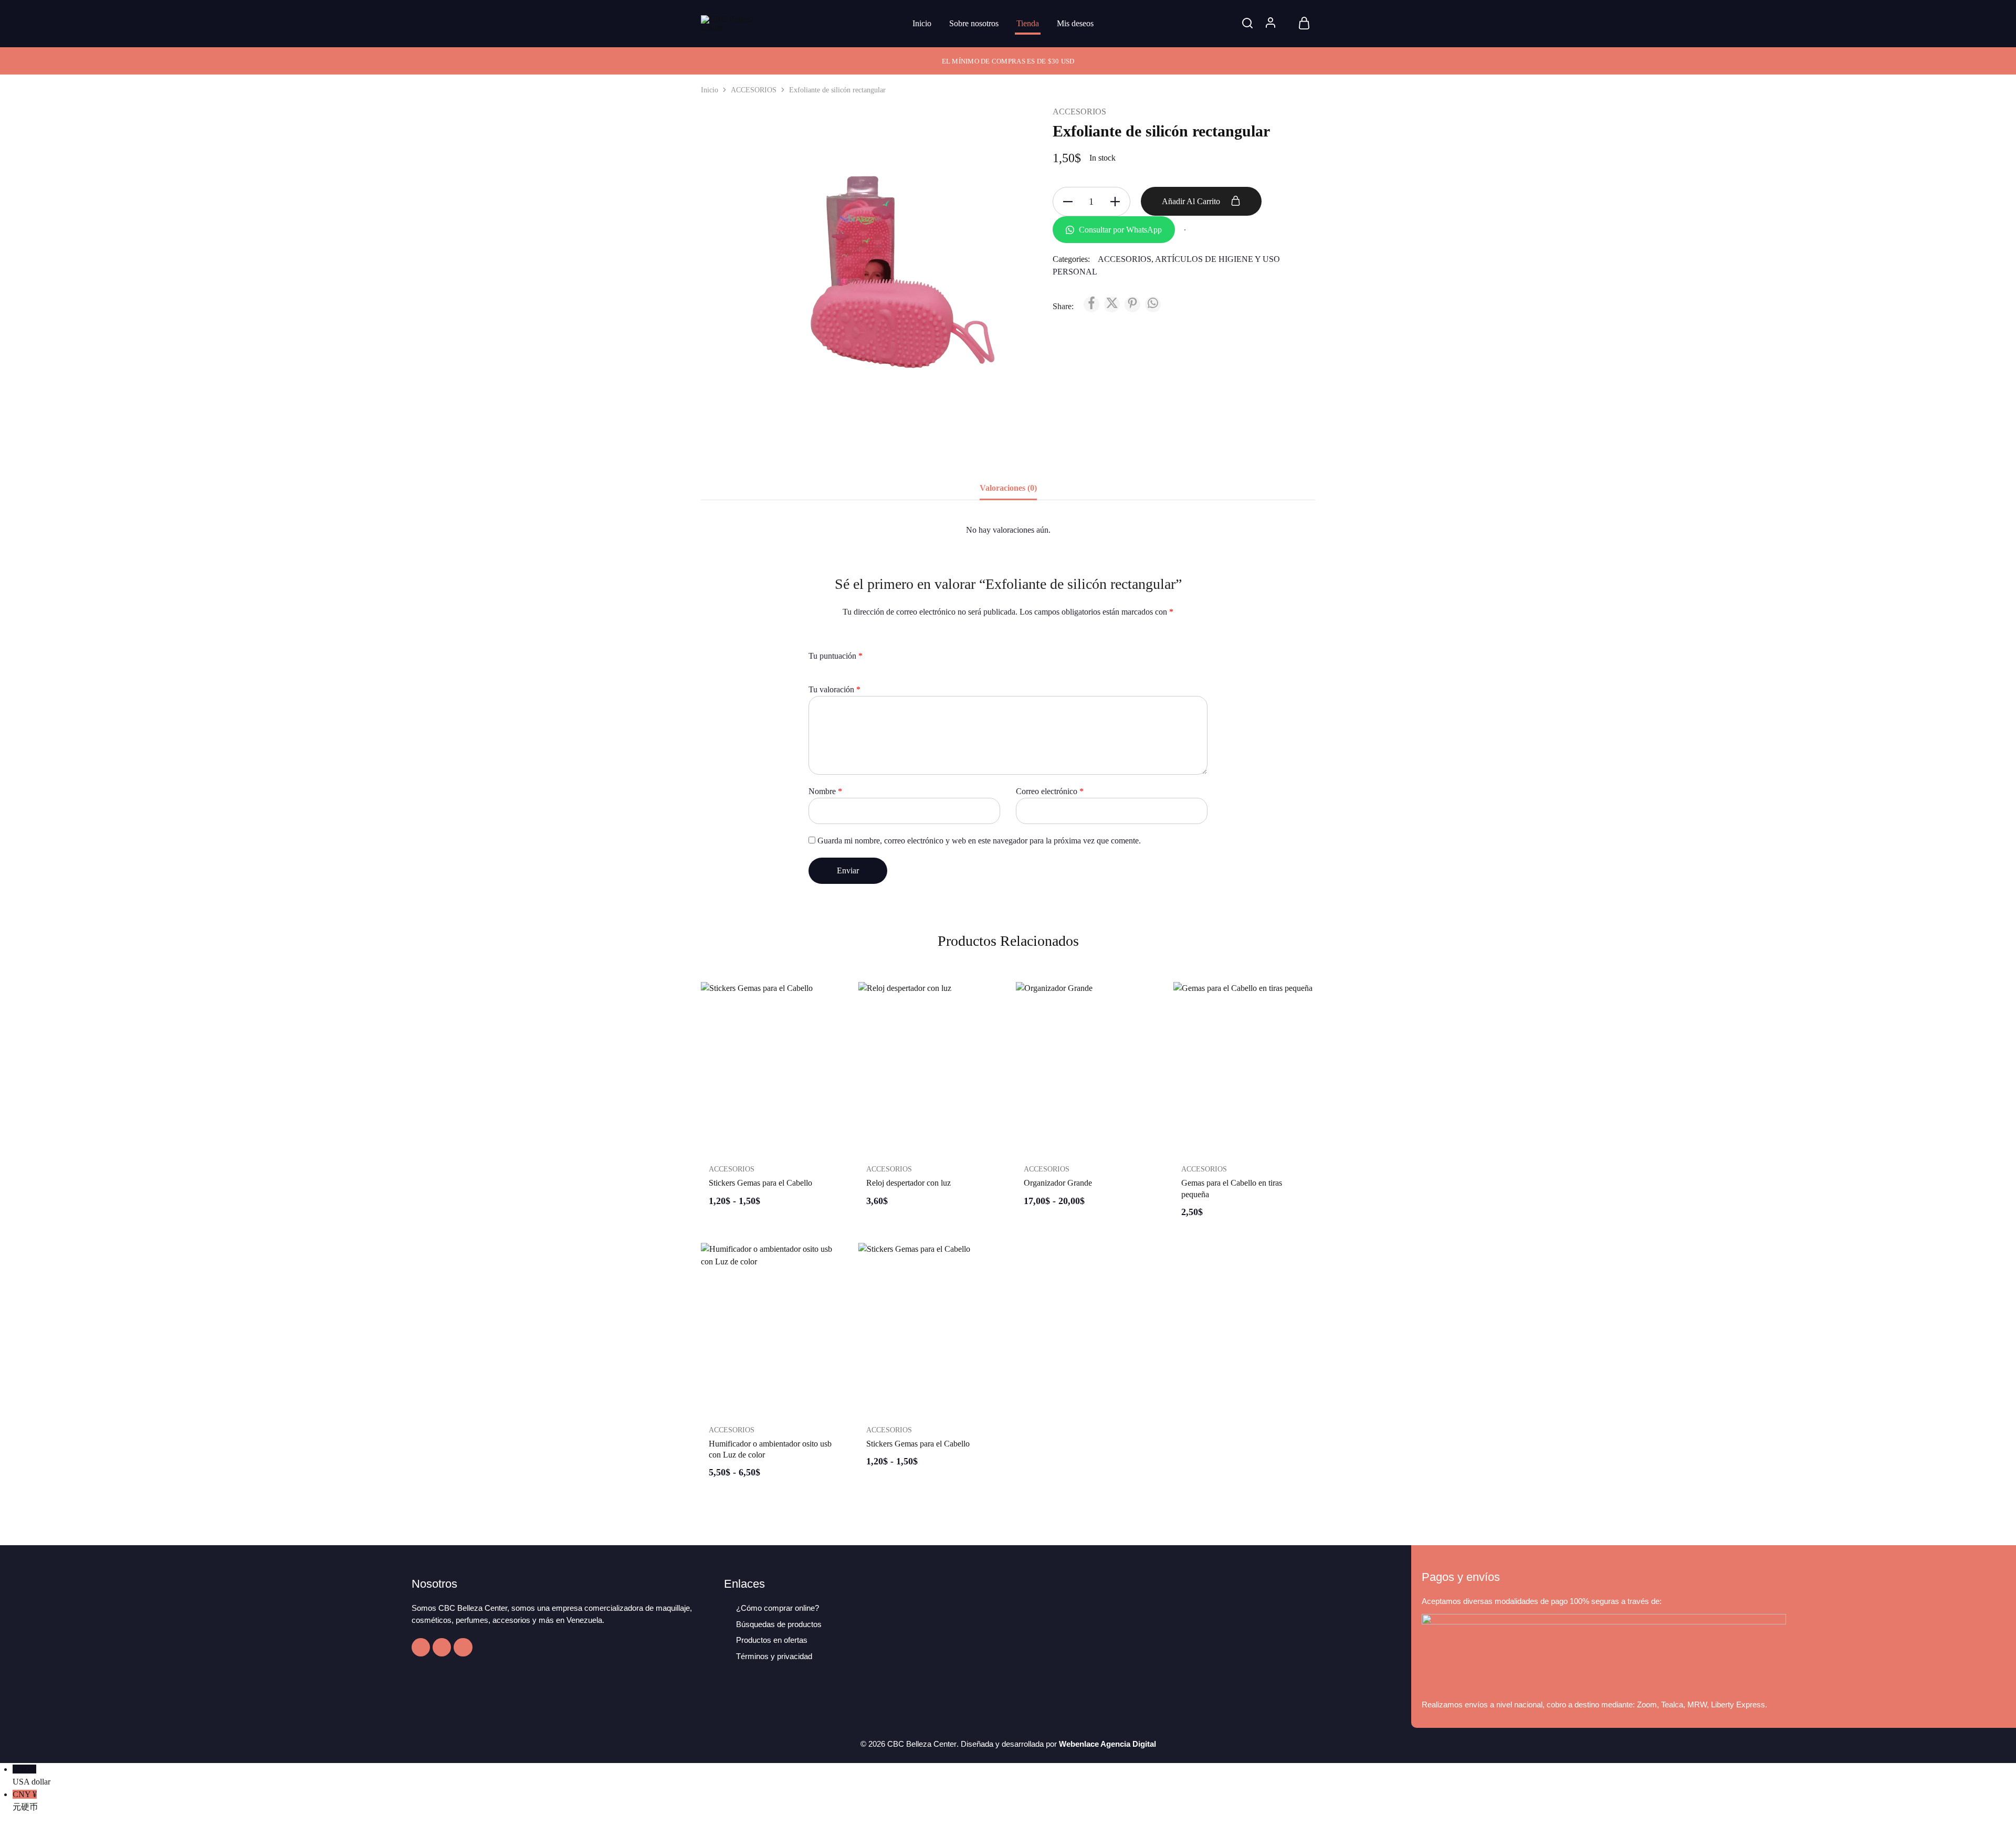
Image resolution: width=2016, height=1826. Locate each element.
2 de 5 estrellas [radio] (822, 672)
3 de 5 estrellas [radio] (832, 672)
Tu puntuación (836, 656)
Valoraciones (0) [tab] (1008, 488)
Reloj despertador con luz (909, 1183)
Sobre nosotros (974, 23)
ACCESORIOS (754, 90)
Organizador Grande (1058, 1183)
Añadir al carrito (1192, 201)
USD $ (31, 1775)
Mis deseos (1075, 23)
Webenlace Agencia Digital (1107, 1744)
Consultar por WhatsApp (1119, 230)
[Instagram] (442, 1647)
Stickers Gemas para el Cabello (760, 1183)
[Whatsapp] (463, 1647)
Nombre (825, 791)
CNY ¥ (25, 1801)
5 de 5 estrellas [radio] (851, 672)
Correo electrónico (1050, 791)
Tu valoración (834, 689)
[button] (929, 1147)
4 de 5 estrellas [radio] (841, 672)
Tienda (1028, 23)
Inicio (922, 23)
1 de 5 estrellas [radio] (813, 672)
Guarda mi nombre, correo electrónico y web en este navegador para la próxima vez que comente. (979, 841)
